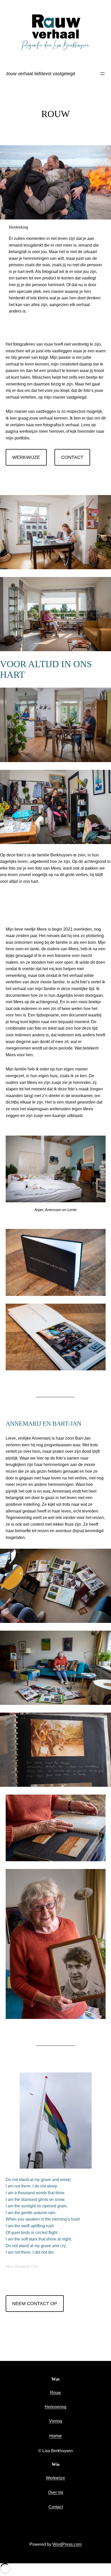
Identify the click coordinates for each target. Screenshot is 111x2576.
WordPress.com (67, 2544)
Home (55, 2436)
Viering (56, 2421)
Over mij (56, 2492)
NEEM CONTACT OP (35, 2304)
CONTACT (72, 457)
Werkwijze (55, 2478)
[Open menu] (102, 74)
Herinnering (55, 2407)
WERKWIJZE (26, 457)
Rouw (55, 2393)
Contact (56, 2507)
